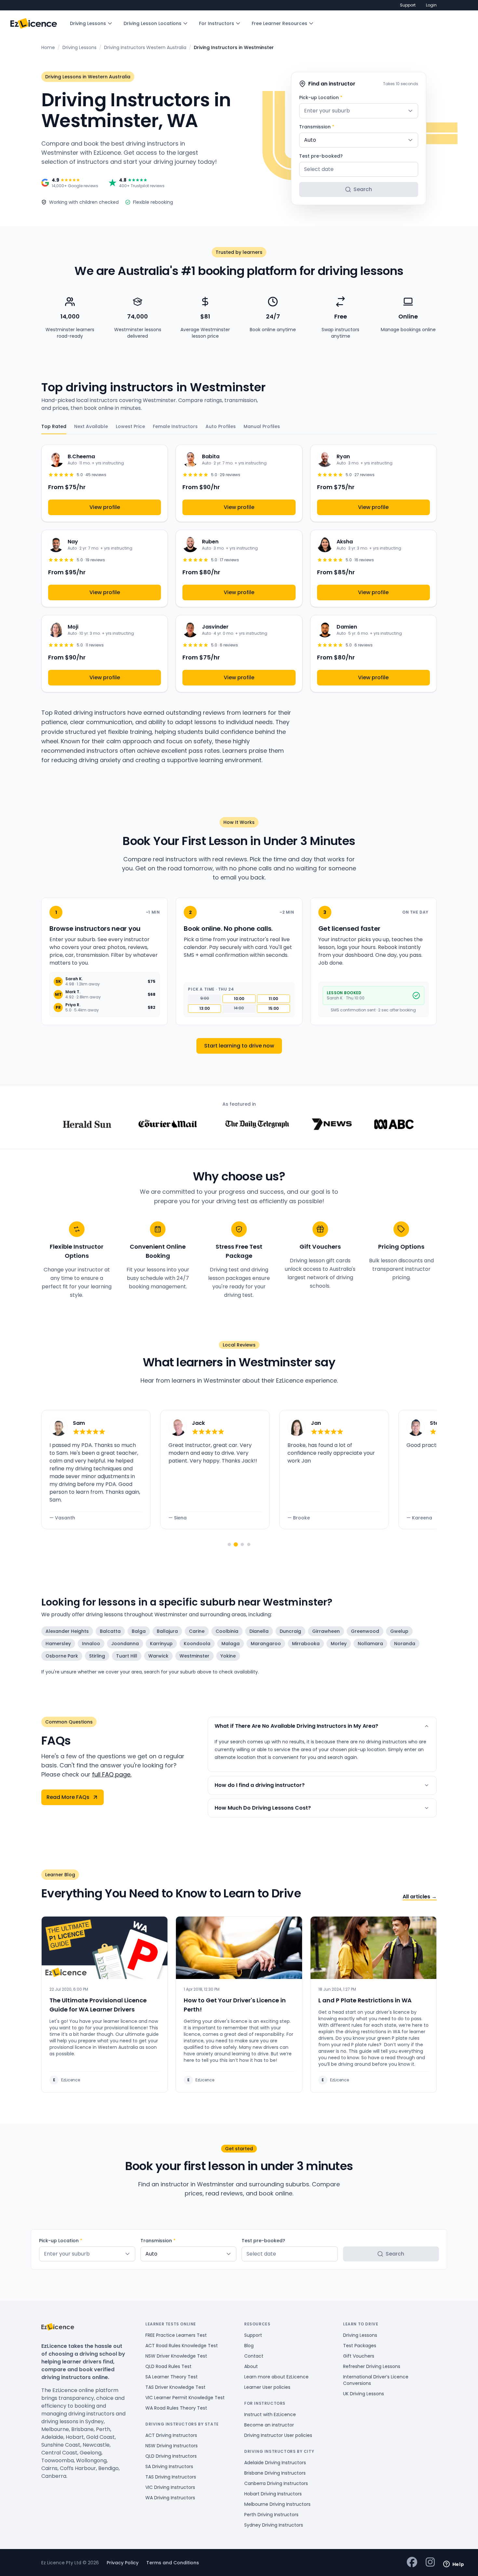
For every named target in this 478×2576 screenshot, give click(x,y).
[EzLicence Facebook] (412, 2563)
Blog (249, 2346)
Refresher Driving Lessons (372, 2366)
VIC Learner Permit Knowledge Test (185, 2398)
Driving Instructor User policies (278, 2435)
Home (48, 47)
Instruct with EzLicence (270, 2414)
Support (408, 5)
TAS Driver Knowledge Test (175, 2387)
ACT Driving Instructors (171, 2435)
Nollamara (370, 1644)
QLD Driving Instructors (171, 2456)
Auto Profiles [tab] (221, 426)
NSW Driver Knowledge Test (176, 2356)
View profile (105, 507)
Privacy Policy (123, 2563)
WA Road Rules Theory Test (176, 2408)
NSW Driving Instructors (172, 2446)
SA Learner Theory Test (172, 2377)
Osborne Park (62, 1656)
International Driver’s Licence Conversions (376, 2380)
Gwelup (399, 1631)
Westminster (194, 1656)
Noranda (405, 1644)
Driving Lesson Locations (153, 23)
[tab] (229, 1544)
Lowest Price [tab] (130, 426)
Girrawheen (326, 1631)
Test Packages (360, 2346)
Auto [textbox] (310, 140)
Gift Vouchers (359, 2356)
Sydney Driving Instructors (274, 2525)
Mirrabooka (306, 1644)
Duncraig (290, 1631)
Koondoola (197, 1644)
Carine (197, 1631)
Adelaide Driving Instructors (275, 2463)
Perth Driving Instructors (271, 2515)
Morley (339, 1644)
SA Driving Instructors (169, 2466)
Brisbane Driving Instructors (275, 2473)
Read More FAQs (68, 1797)
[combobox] (359, 111)
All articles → (420, 1897)
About (251, 2366)
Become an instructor (269, 2425)
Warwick (158, 1656)
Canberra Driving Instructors (276, 2483)
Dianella (259, 1631)
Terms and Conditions (173, 2563)
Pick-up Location (321, 98)
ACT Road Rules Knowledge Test (182, 2346)
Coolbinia (227, 1631)
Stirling (97, 1656)
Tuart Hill (127, 1656)
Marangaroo (266, 1644)
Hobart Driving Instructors (273, 2494)
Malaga (231, 1644)
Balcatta (110, 1631)
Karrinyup (161, 1644)
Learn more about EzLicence (276, 2377)
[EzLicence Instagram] (430, 2563)
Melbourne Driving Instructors (277, 2504)
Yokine (228, 1656)
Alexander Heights (67, 1631)
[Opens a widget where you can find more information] (454, 2565)
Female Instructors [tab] (175, 426)
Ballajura (167, 1631)
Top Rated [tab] (54, 426)
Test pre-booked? (321, 156)
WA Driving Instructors (170, 2498)
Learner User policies (267, 2387)
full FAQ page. (112, 1774)
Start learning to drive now (239, 1046)
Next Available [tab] (91, 426)
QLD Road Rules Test (168, 2366)
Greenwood (365, 1631)
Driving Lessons (88, 23)
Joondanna (125, 1644)
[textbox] (359, 111)
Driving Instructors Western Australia (145, 47)
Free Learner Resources (279, 23)
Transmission (317, 127)
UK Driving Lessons (364, 2394)
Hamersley (58, 1644)
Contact (254, 2356)
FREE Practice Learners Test (176, 2335)
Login (431, 5)
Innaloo (91, 1644)
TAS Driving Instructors (171, 2477)
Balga (139, 1631)
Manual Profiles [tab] (262, 426)
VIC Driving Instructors (170, 2487)
